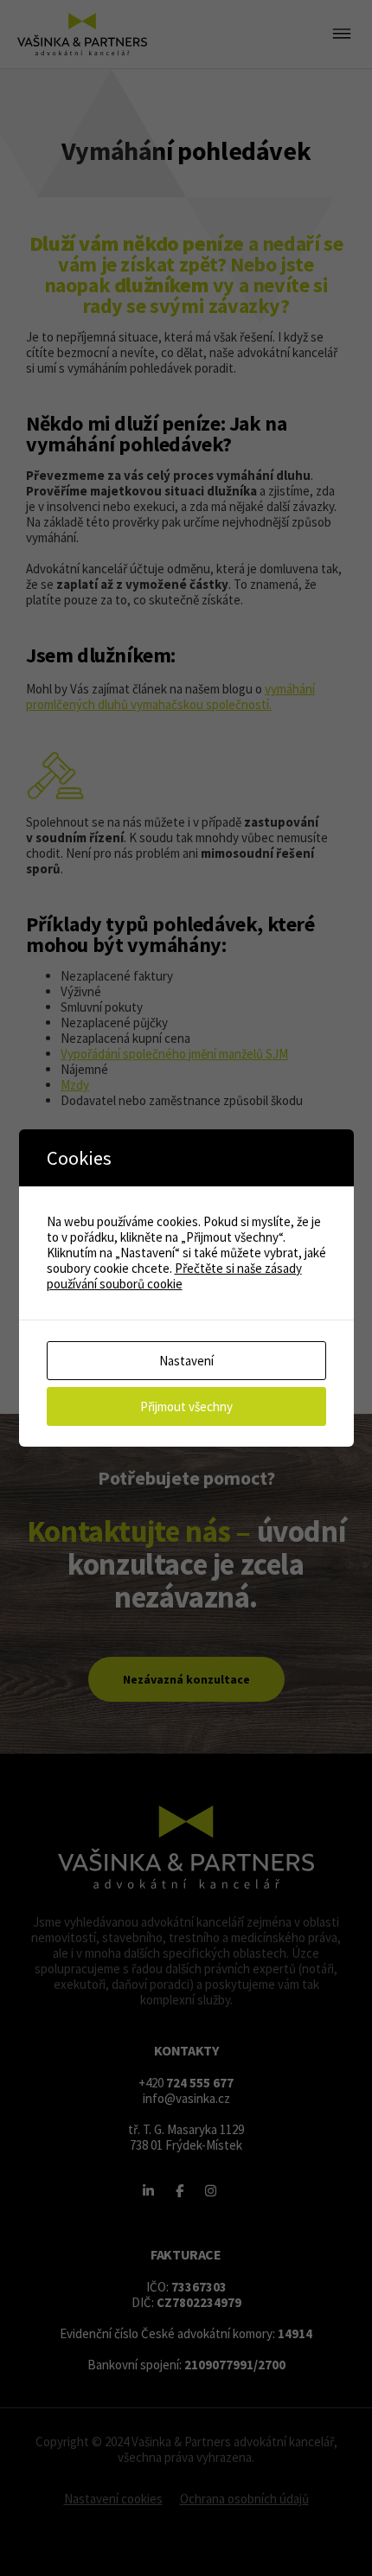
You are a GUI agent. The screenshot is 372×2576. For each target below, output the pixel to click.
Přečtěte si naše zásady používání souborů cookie (174, 1276)
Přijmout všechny (186, 1406)
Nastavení (186, 1361)
